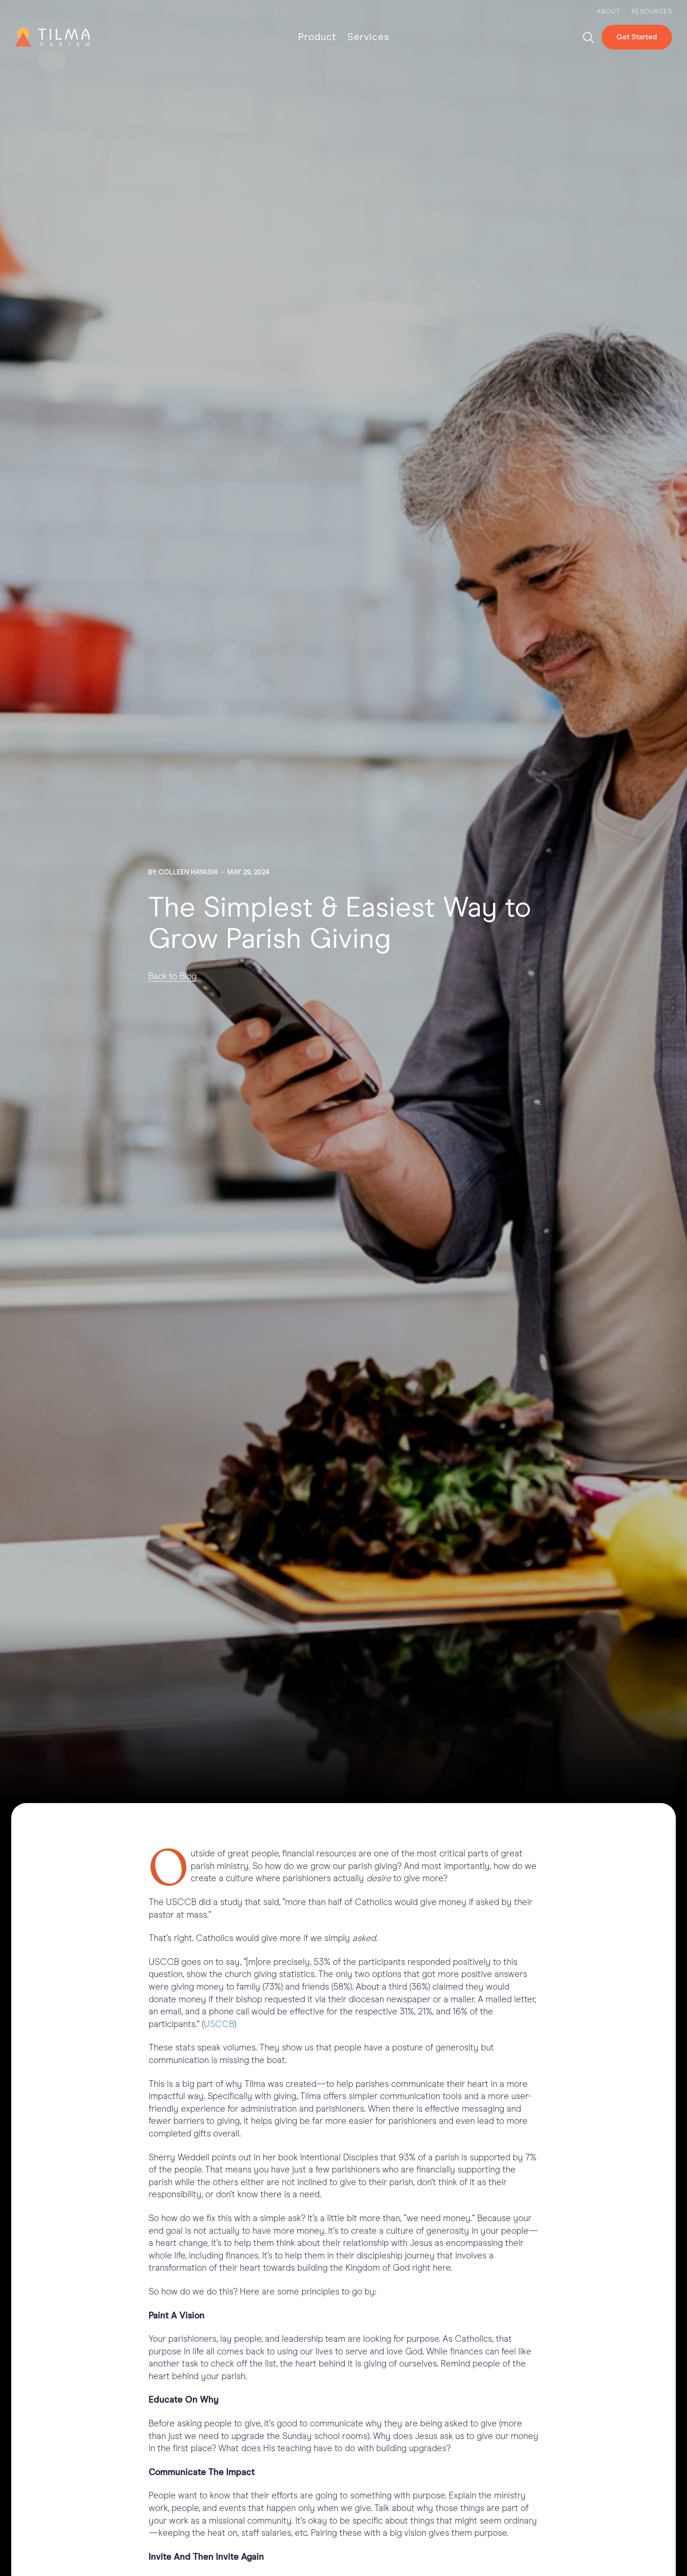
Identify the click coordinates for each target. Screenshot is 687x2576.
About (608, 12)
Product (317, 37)
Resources (652, 12)
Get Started (637, 37)
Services (368, 37)
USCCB (219, 2024)
